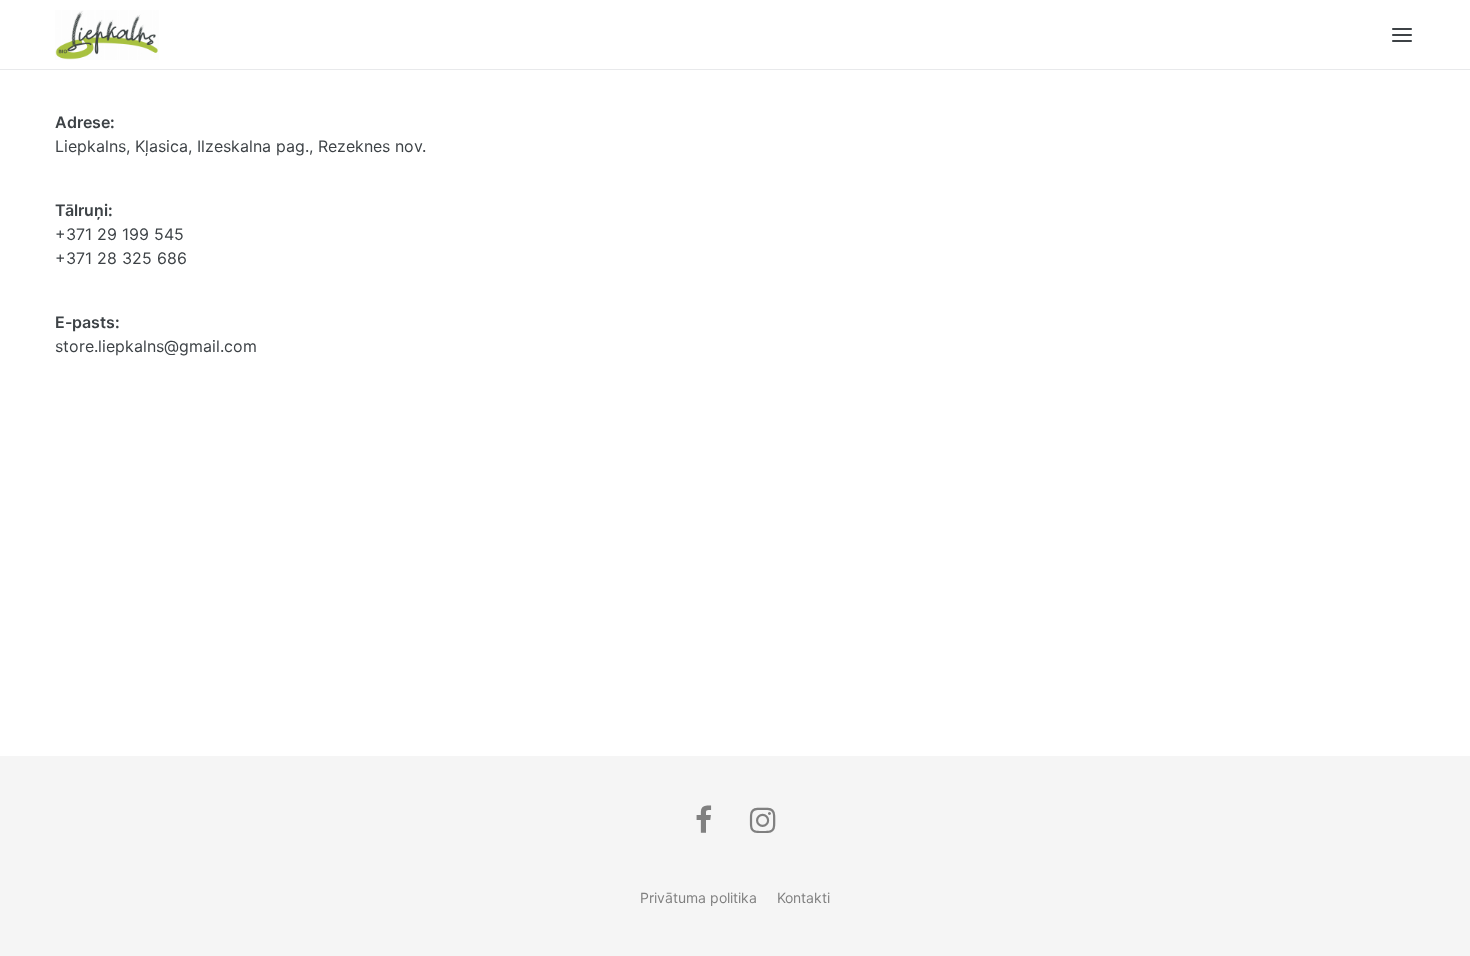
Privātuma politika (698, 897)
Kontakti (803, 897)
